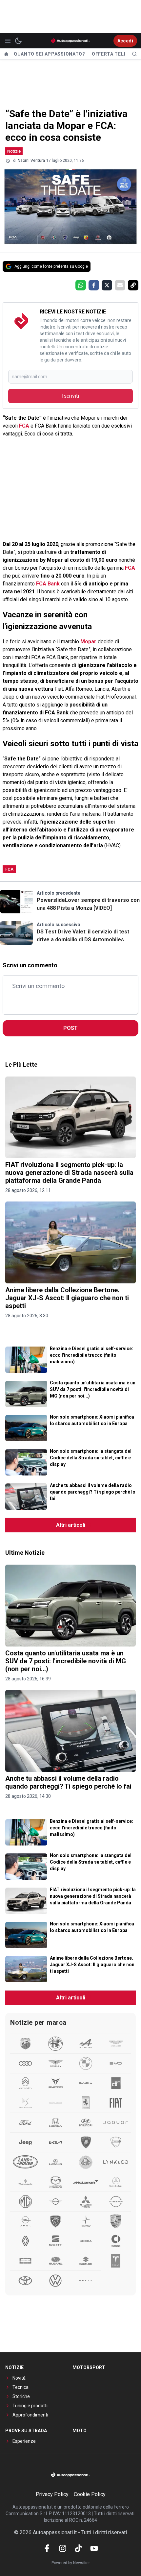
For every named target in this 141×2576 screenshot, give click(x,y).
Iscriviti (70, 396)
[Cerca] (134, 54)
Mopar (89, 642)
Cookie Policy (90, 2494)
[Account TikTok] (78, 2548)
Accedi (125, 41)
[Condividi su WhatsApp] (81, 285)
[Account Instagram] (63, 2548)
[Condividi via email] (120, 285)
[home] (6, 54)
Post (70, 1028)
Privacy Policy (52, 2494)
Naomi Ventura (31, 161)
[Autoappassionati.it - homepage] (70, 41)
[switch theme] (18, 41)
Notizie (14, 151)
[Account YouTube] (94, 2548)
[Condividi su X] (107, 285)
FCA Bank (48, 584)
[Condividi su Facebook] (94, 285)
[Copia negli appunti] (133, 285)
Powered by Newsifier (71, 2563)
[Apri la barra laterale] (8, 41)
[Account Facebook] (47, 2548)
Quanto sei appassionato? (50, 54)
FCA (24, 426)
